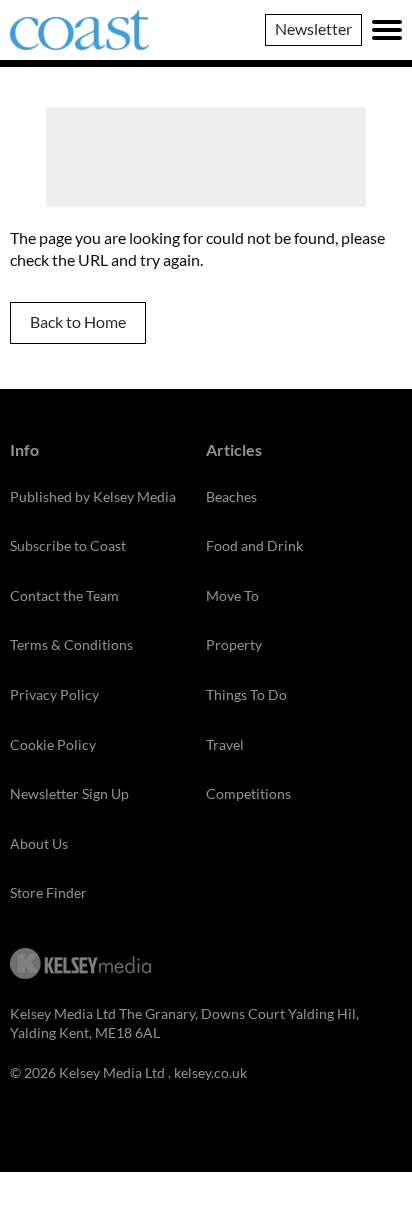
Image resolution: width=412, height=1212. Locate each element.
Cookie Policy (53, 744)
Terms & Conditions (71, 644)
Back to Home (78, 321)
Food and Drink (254, 545)
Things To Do (246, 694)
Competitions (248, 793)
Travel (225, 744)
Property (234, 644)
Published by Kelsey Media (93, 496)
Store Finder (48, 892)
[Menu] (387, 30)
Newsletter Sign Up (69, 793)
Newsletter (313, 28)
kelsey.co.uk (210, 1072)
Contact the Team (64, 595)
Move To (232, 595)
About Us (39, 843)
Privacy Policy (54, 694)
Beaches (231, 496)
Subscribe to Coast (68, 545)
